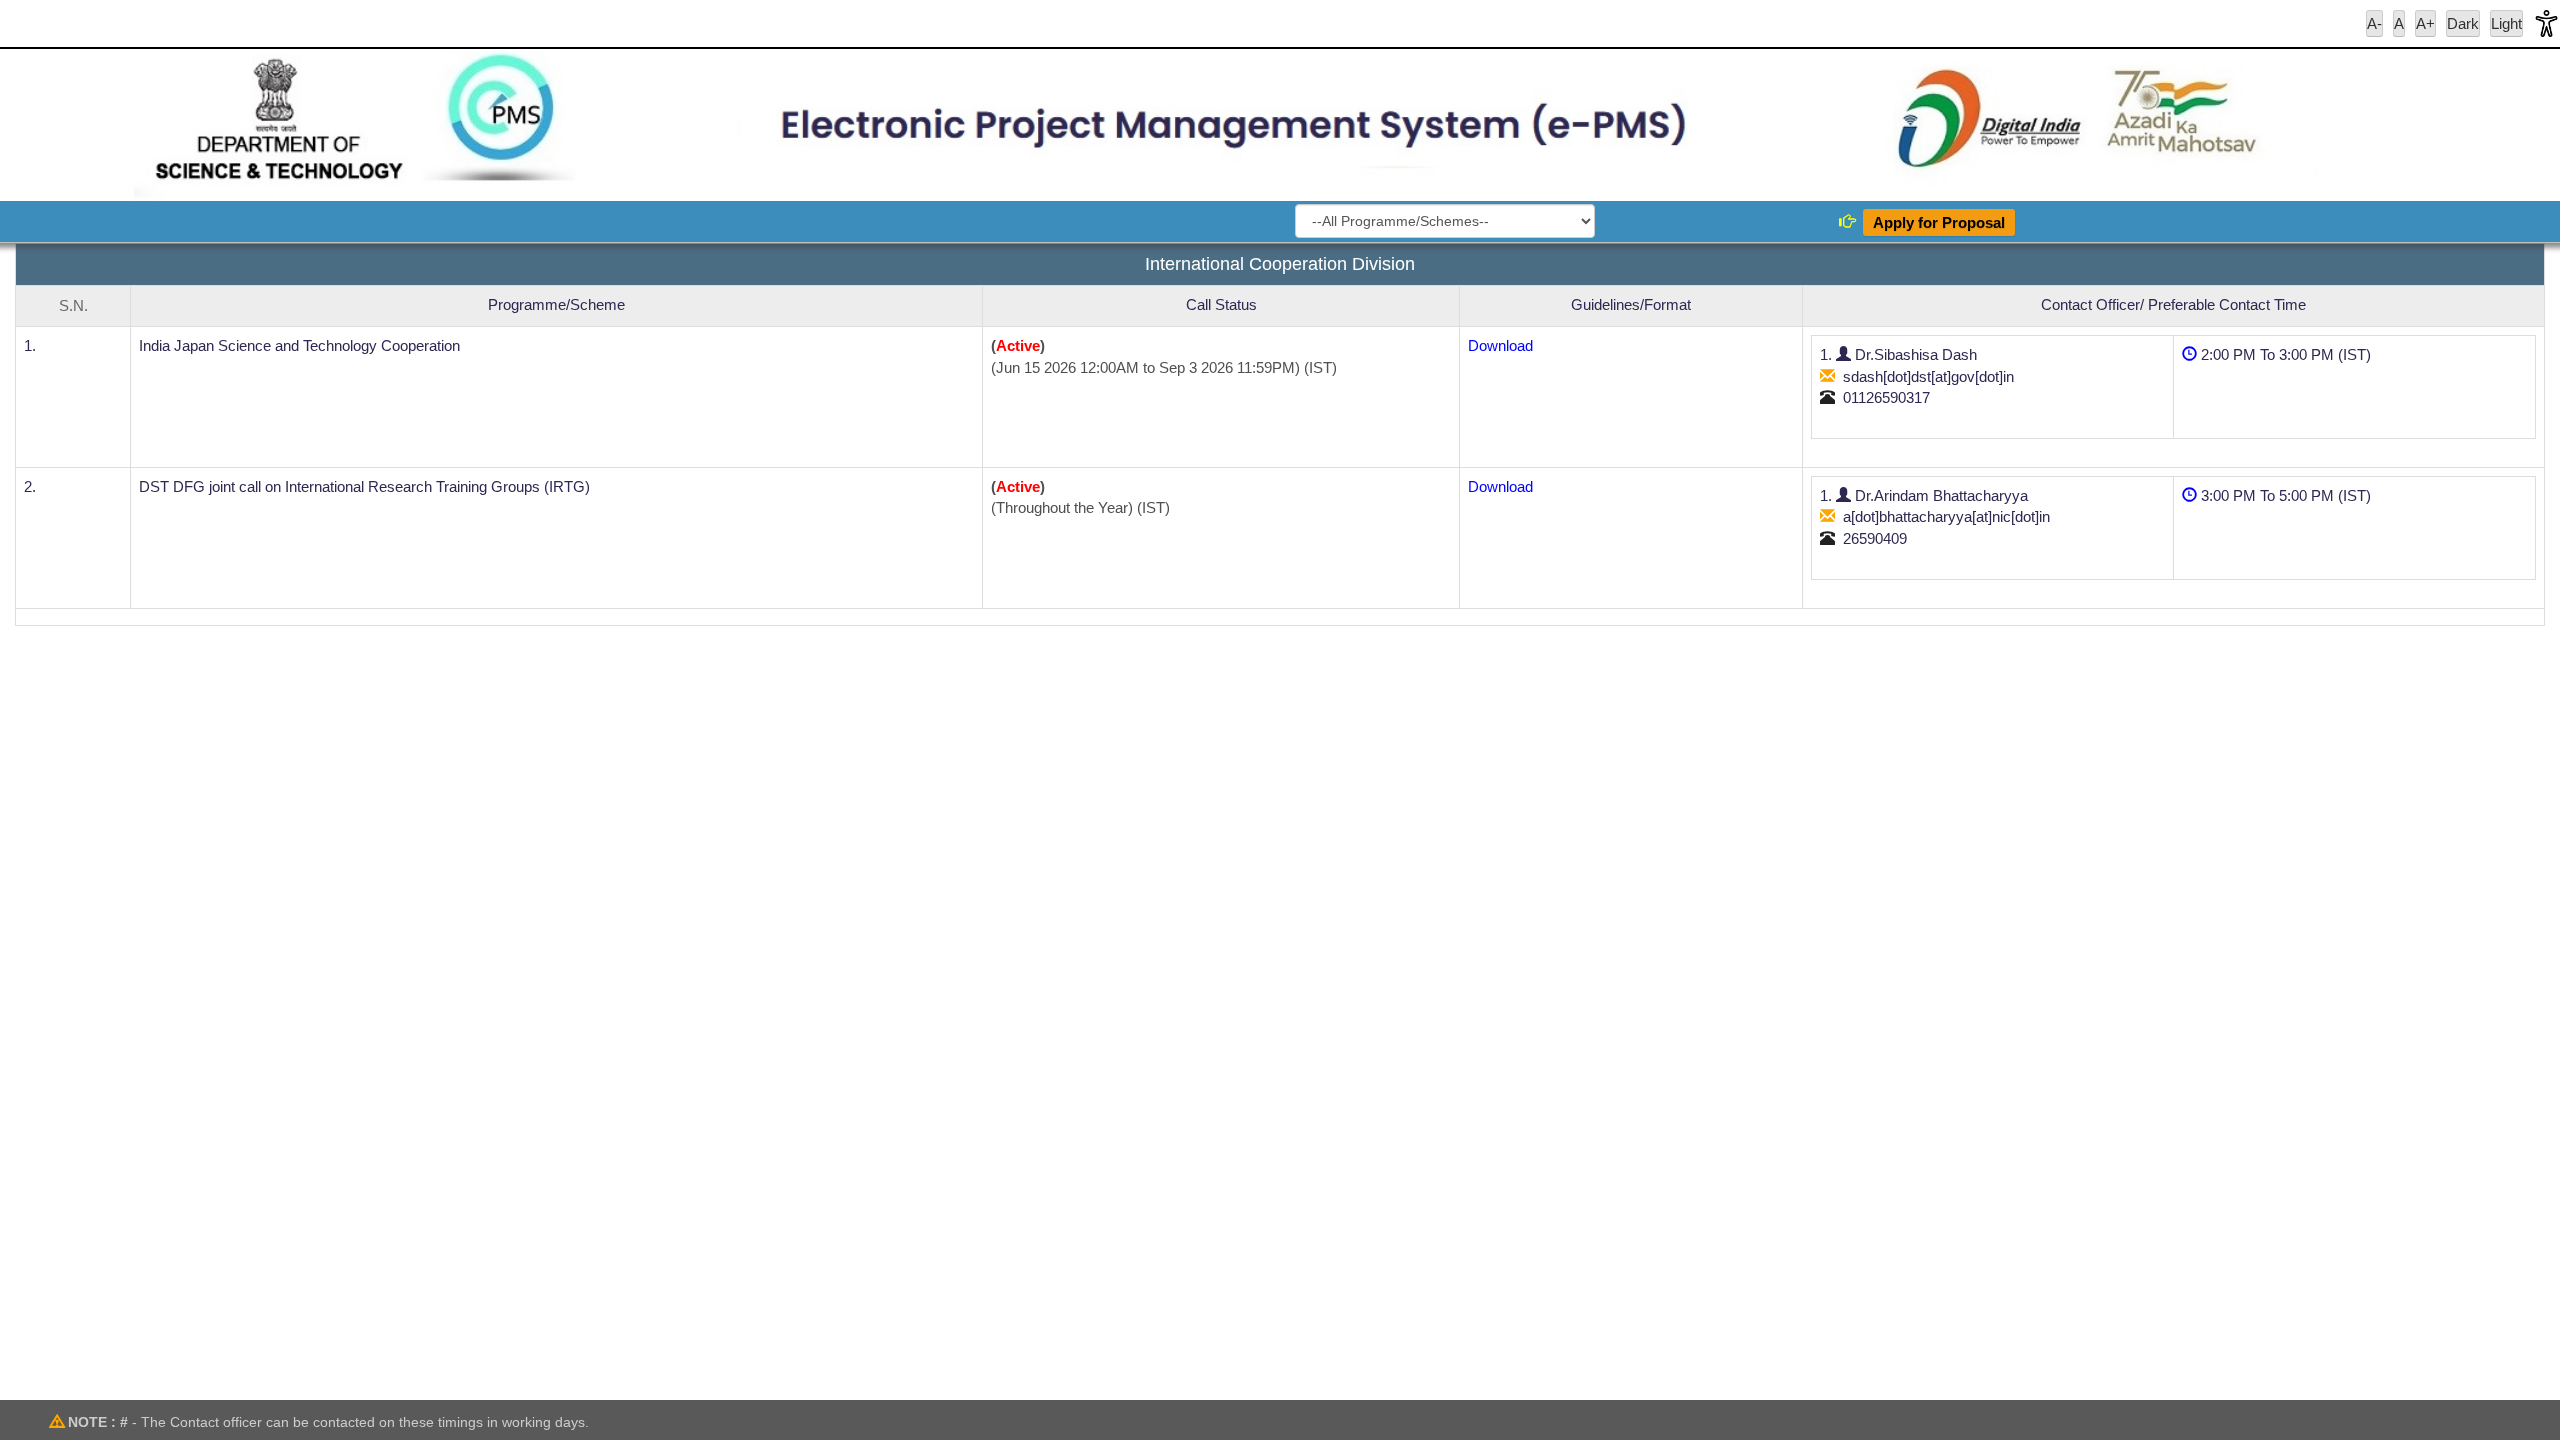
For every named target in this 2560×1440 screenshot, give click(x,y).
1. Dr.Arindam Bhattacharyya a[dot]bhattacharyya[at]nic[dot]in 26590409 (1935, 517)
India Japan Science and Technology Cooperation (299, 345)
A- (2374, 23)
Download (1500, 345)
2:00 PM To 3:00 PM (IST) (2284, 354)
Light (2506, 23)
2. (30, 486)
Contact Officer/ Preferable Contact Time (2173, 304)
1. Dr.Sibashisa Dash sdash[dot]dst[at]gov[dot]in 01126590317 (1917, 376)
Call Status (1221, 304)
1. (30, 345)
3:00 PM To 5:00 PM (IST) (2284, 495)
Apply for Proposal (1939, 222)
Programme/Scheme (556, 304)
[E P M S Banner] (1280, 125)
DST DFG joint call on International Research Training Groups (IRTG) (364, 486)
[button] (2546, 23)
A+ (2425, 23)
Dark (2463, 23)
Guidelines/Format (1631, 304)
